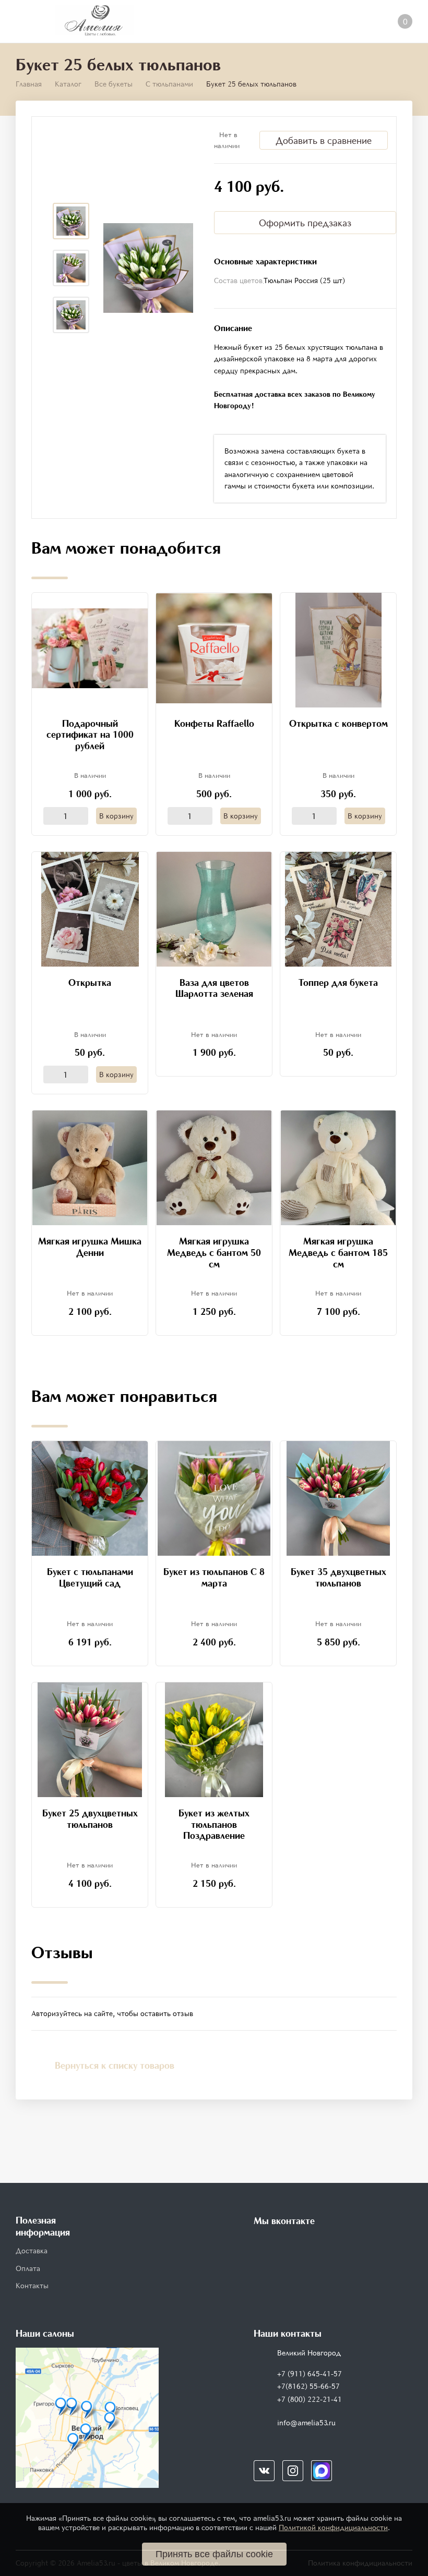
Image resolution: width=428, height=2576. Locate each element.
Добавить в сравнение (324, 140)
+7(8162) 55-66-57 (308, 2386)
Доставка (32, 2250)
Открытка (90, 982)
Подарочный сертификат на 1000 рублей (90, 734)
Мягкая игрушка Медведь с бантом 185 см (338, 1252)
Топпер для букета (338, 982)
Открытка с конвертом (338, 723)
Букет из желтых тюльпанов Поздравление (214, 1824)
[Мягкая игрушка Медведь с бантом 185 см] (338, 1167)
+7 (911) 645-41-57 (310, 2373)
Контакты (32, 2285)
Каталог (68, 84)
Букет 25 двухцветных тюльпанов (90, 1818)
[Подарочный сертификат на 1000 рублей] (90, 647)
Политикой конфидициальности (333, 2527)
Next (71, 349)
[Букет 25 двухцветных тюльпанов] (90, 1739)
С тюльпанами (169, 84)
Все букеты (114, 84)
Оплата (28, 2268)
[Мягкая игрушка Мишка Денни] (90, 1167)
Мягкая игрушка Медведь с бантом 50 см (214, 1252)
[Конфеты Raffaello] (214, 647)
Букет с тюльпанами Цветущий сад (90, 1577)
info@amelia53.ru (306, 2422)
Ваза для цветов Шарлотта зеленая (214, 988)
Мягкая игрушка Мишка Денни (90, 1247)
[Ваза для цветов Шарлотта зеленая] (214, 908)
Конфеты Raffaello (214, 723)
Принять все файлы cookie (214, 2554)
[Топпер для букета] (338, 908)
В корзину (116, 816)
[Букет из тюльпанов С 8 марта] (214, 1498)
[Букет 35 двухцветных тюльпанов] (338, 1498)
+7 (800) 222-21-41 (310, 2399)
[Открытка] (90, 908)
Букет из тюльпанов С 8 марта (214, 1577)
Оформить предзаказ (305, 223)
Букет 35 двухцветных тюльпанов (338, 1577)
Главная (29, 84)
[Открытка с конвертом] (338, 649)
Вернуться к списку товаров (115, 2065)
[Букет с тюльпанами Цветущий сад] (90, 1498)
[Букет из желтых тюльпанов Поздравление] (214, 1739)
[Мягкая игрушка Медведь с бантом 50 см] (214, 1167)
